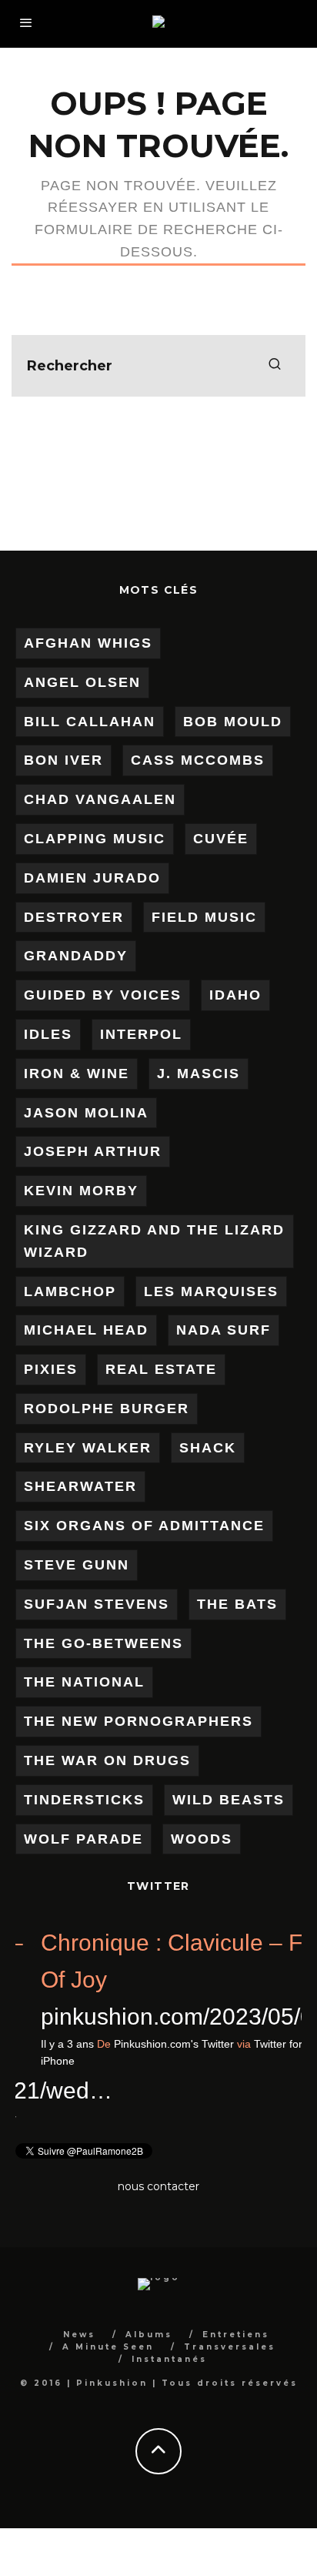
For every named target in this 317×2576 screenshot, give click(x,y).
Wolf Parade (83, 1839)
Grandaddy (76, 956)
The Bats (237, 1604)
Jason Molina (86, 1113)
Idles (48, 1034)
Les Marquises (211, 1291)
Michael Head (86, 1330)
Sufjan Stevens (97, 1604)
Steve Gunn (77, 1565)
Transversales (230, 2347)
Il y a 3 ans (180, 2044)
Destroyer (74, 917)
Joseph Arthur (93, 1151)
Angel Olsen (82, 682)
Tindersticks (84, 1800)
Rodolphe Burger (107, 1409)
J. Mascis (199, 1074)
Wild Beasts (229, 1800)
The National (84, 1682)
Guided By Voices (103, 995)
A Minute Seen (108, 2347)
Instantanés (169, 2359)
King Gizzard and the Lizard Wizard (154, 1241)
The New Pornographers (138, 1721)
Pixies (51, 1369)
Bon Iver (63, 760)
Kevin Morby (81, 1191)
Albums (149, 2335)
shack (208, 1448)
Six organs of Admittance (144, 1526)
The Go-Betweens (103, 1643)
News (79, 2335)
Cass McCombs (198, 760)
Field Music (204, 917)
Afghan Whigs (88, 643)
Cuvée (221, 839)
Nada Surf (224, 1330)
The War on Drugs (107, 1760)
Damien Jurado (92, 878)
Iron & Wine (77, 1074)
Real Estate (161, 1369)
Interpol (141, 1034)
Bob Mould (233, 722)
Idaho (235, 995)
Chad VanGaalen (100, 799)
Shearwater (80, 1486)
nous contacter (158, 2186)
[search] (275, 366)
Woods (202, 1839)
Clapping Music (95, 839)
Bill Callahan (90, 722)
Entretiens (236, 2335)
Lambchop (70, 1291)
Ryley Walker (88, 1448)
